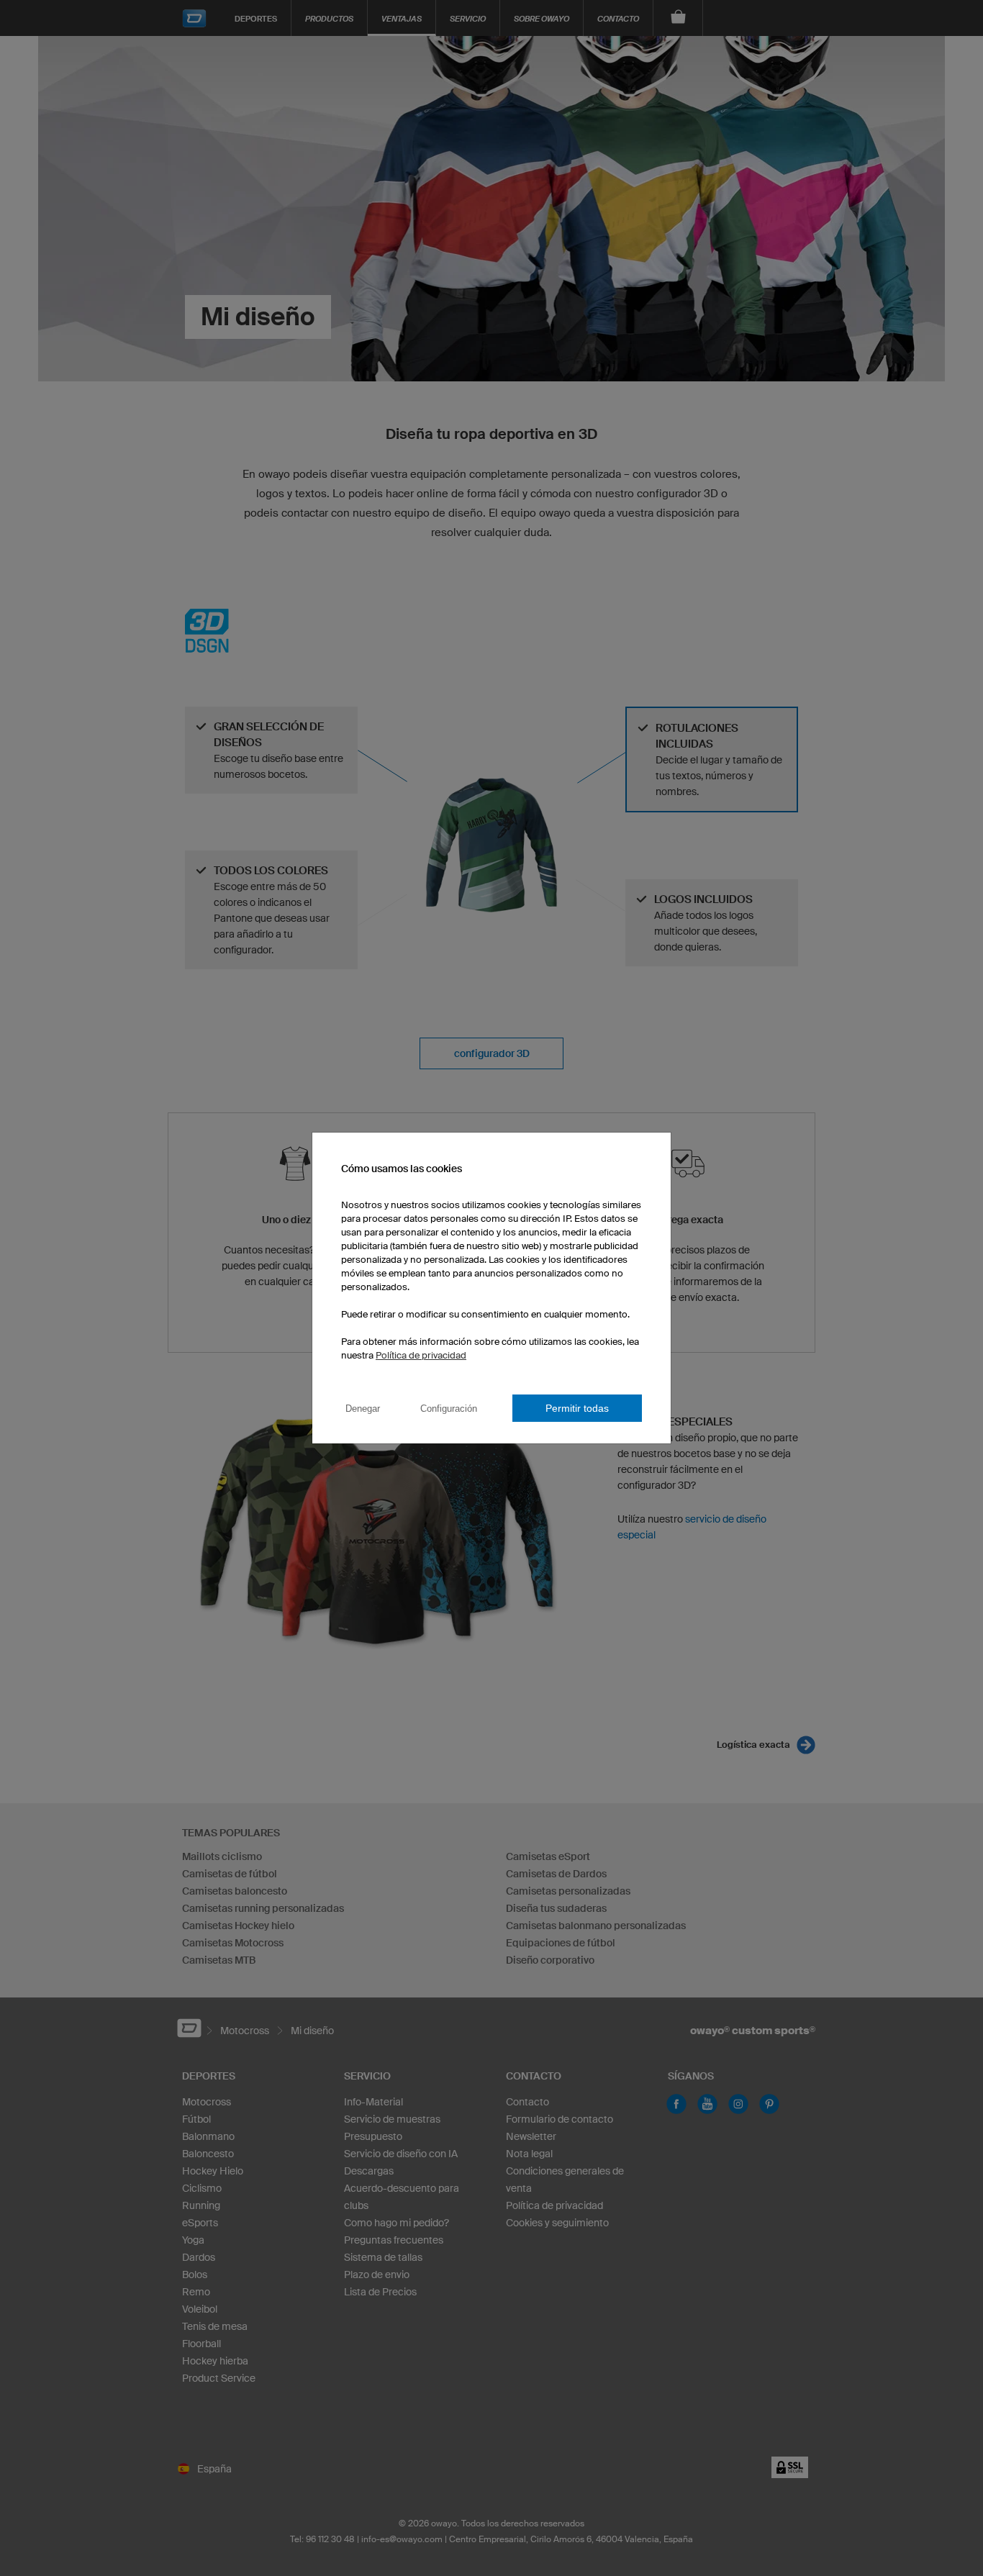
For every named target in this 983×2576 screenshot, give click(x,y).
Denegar (363, 1409)
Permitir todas (577, 1408)
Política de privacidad (421, 1355)
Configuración (449, 1409)
